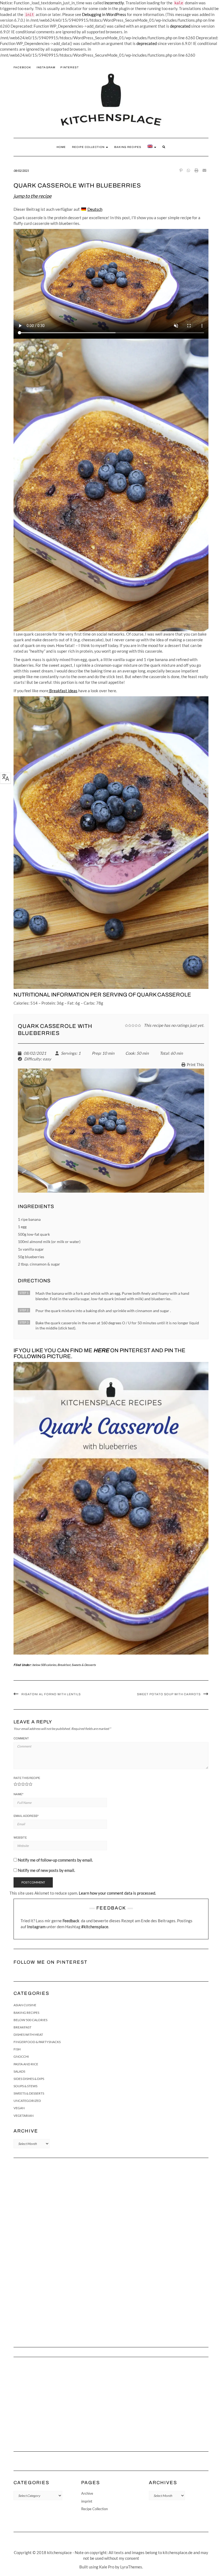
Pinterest (70, 67)
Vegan (19, 2108)
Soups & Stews (25, 2086)
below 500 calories (44, 1665)
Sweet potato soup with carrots (169, 1694)
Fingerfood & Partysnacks (37, 2042)
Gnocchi (21, 2056)
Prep (96, 1053)
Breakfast (64, 1665)
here (101, 1350)
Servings (69, 1053)
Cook (130, 1053)
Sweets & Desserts (84, 1665)
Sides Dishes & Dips (29, 2079)
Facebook (22, 67)
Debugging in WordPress (104, 14)
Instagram (46, 67)
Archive (87, 2493)
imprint (87, 2501)
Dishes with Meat (28, 2035)
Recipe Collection (89, 147)
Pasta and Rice (26, 2064)
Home (61, 147)
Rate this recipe (27, 1778)
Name (18, 1794)
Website (20, 1837)
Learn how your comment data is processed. (117, 1893)
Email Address (26, 1816)
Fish (17, 2049)
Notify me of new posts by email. (46, 1870)
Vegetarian (24, 2116)
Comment (21, 1738)
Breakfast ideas (63, 691)
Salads (19, 2071)
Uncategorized (27, 2101)
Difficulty (32, 1059)
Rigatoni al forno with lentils (51, 1694)
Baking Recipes (128, 147)
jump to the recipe (32, 196)
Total (164, 1053)
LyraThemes (131, 2567)
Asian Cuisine (25, 2005)
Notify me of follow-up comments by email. (55, 1860)
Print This (195, 1064)
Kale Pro (107, 2567)
